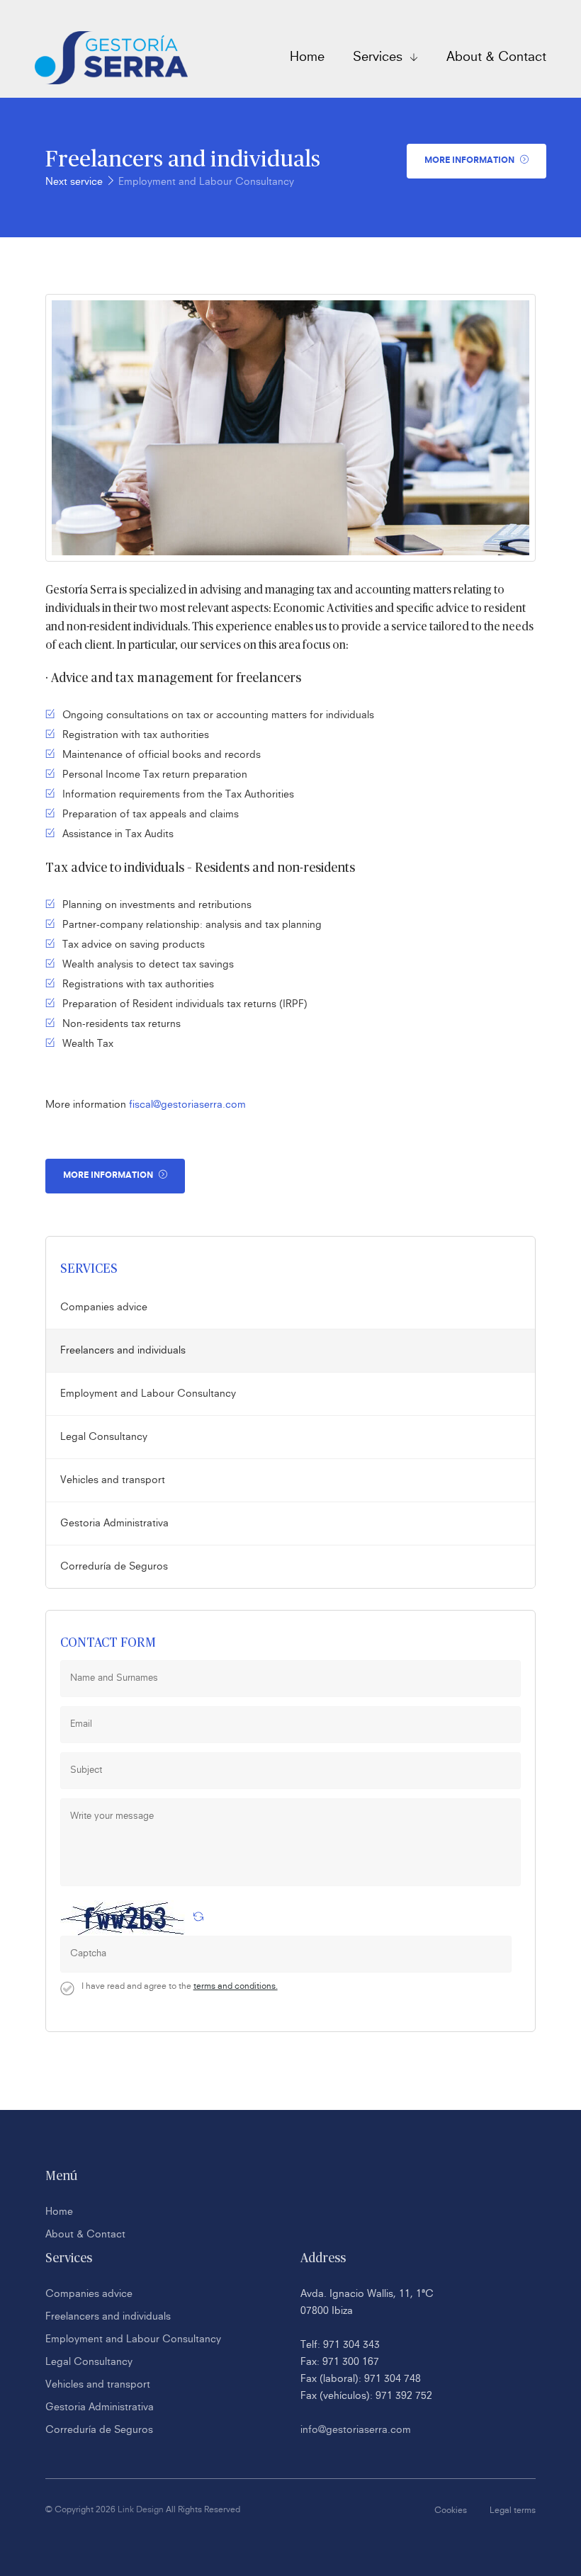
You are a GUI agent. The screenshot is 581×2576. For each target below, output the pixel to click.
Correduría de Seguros (114, 1567)
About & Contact (496, 57)
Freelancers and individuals (123, 1351)
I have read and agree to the (180, 1987)
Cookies (451, 2511)
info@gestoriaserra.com (356, 2430)
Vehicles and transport (113, 1480)
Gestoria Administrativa (114, 1524)
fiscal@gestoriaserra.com (186, 1105)
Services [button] (379, 57)
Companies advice (104, 1307)
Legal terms (513, 2511)
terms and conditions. (236, 1987)
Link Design (141, 2510)
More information (470, 161)
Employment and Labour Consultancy (206, 182)
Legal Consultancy (104, 1437)
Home (307, 57)
